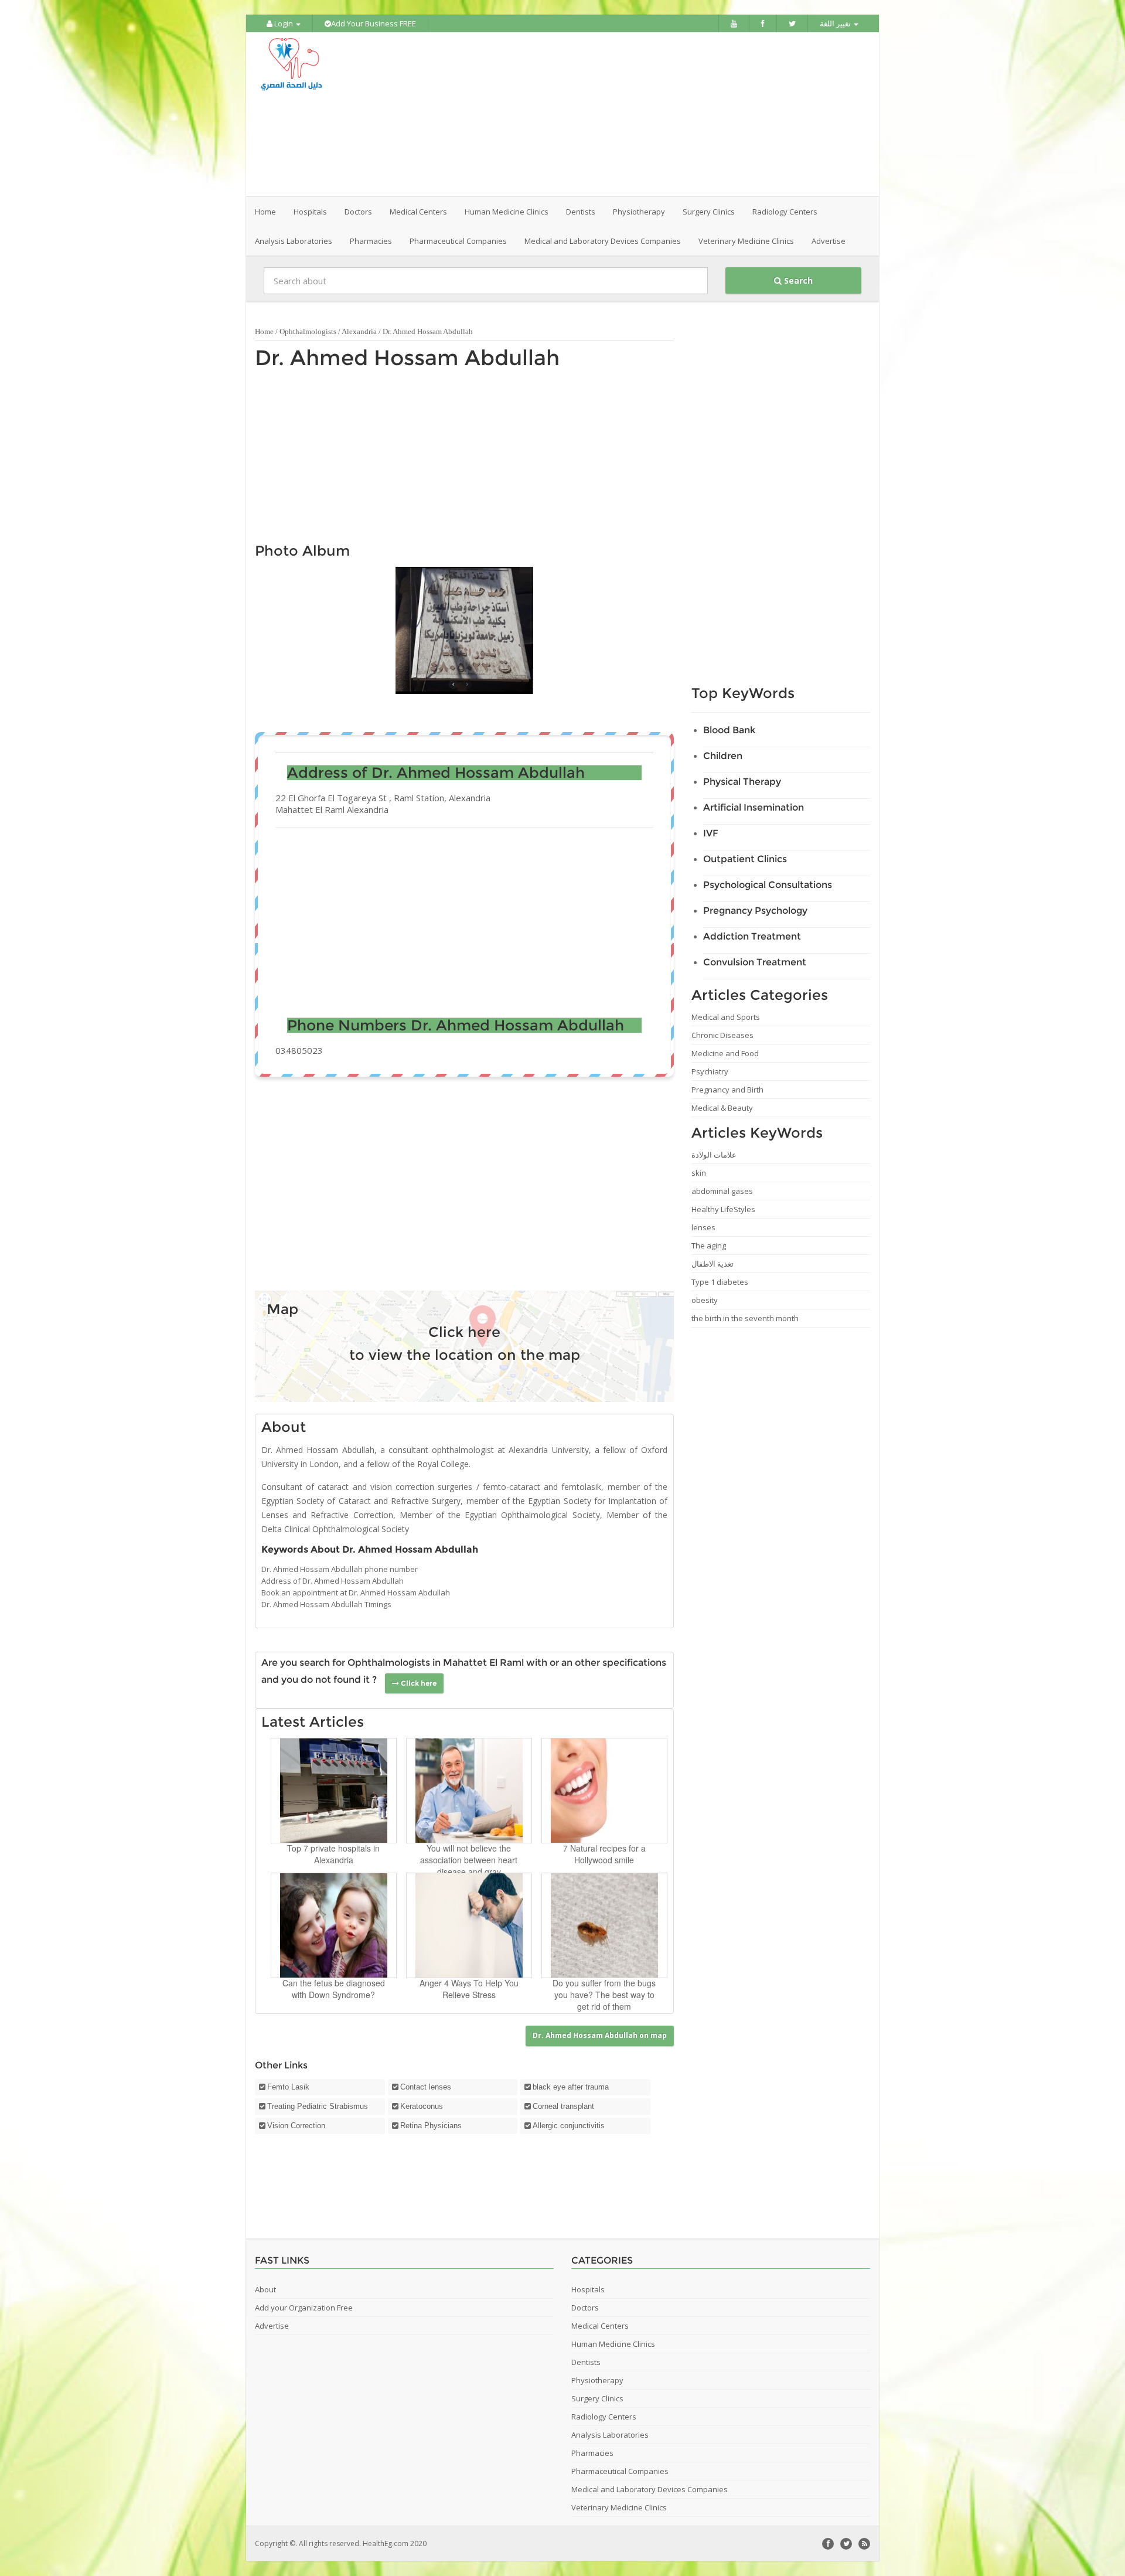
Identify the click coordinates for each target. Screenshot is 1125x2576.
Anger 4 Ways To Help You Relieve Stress (469, 1989)
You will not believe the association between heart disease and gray (469, 1860)
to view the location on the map (465, 1355)
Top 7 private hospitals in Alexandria (333, 1854)
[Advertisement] (628, 114)
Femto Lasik (288, 2087)
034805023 (299, 1050)
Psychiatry (710, 1071)
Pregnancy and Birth (727, 1090)
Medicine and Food (725, 1053)
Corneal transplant (563, 2106)
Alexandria (359, 331)
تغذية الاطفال (712, 1264)
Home (265, 212)
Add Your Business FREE (374, 23)
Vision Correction (296, 2126)
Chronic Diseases (722, 1035)
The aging (709, 1246)
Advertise (829, 241)
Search (797, 280)
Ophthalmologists (308, 331)
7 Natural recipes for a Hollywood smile (604, 1854)
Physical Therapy (742, 782)
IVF (711, 833)
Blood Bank (729, 730)
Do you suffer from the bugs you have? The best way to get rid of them (604, 1995)
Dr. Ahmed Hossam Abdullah (407, 358)
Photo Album (302, 551)
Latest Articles (313, 1722)
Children (723, 756)
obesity (705, 1300)
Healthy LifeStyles (723, 1209)
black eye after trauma (571, 2087)
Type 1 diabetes (720, 1282)
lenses (703, 1227)
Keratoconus (422, 2106)
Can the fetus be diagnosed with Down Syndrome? (334, 1989)
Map (282, 1309)
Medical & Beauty (722, 1108)
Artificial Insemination (754, 807)
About (284, 1427)
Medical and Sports (726, 1017)
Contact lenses (426, 2087)
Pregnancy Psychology (755, 911)
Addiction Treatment (752, 936)
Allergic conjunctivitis (569, 2126)
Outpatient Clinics (745, 859)
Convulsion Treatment (755, 962)
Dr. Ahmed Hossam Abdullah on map (600, 2035)
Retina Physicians (431, 2126)
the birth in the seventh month (745, 1318)
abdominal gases (722, 1191)
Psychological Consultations (768, 885)
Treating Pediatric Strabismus (318, 2106)
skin (699, 1173)
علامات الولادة (714, 1155)
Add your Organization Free (304, 2308)
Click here (464, 1332)
